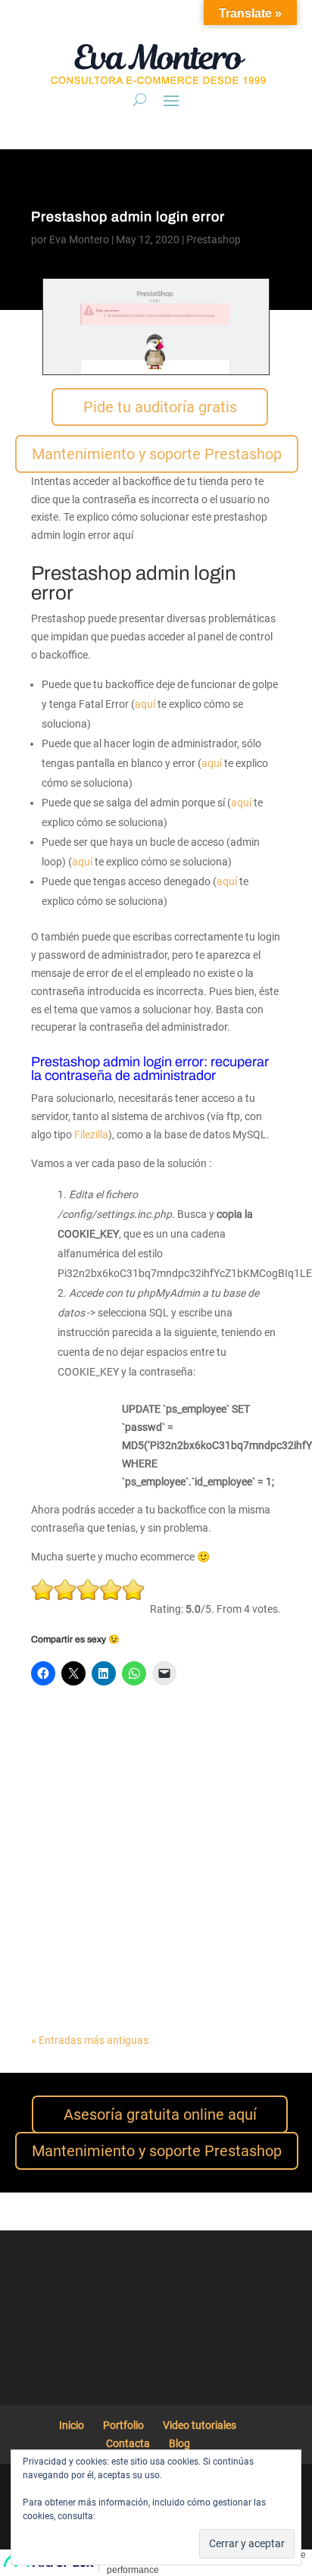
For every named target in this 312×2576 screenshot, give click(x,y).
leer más (66, 1767)
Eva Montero (79, 239)
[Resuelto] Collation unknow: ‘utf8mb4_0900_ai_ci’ (125, 1955)
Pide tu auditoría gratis (160, 407)
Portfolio (123, 2425)
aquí (145, 704)
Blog (179, 2443)
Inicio (72, 2425)
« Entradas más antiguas (90, 2040)
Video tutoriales (200, 2425)
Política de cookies (136, 2516)
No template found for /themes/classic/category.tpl (122, 1850)
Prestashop (214, 239)
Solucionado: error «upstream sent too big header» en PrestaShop (149, 1746)
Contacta (128, 2443)
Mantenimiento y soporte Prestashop (157, 454)
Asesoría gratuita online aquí (160, 2114)
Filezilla (91, 1135)
